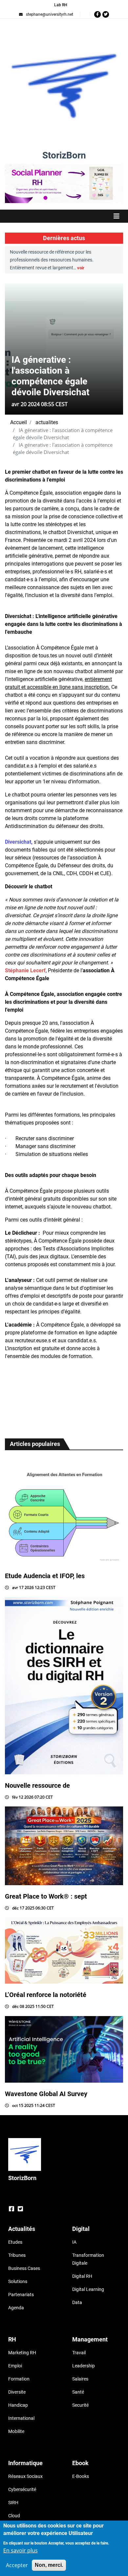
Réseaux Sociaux (25, 2476)
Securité (80, 2405)
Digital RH (82, 2276)
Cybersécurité (22, 2489)
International (21, 2418)
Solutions (18, 2281)
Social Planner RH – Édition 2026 (64, 167)
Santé (78, 2392)
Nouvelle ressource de (37, 1785)
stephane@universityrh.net (50, 14)
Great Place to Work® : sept (46, 1896)
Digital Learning (88, 2289)
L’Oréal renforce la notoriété (46, 1995)
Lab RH (61, 5)
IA (74, 2242)
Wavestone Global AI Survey (46, 2094)
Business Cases (24, 2268)
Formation (19, 2379)
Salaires (80, 2379)
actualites (47, 422)
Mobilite (16, 2431)
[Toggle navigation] (64, 216)
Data (77, 2302)
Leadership (84, 2366)
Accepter (17, 2565)
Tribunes (17, 2255)
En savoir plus (21, 2550)
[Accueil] (64, 86)
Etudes (15, 2242)
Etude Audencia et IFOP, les (45, 1576)
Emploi (15, 2366)
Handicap (18, 2405)
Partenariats (21, 2295)
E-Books (81, 2476)
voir (42, 268)
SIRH (13, 2503)
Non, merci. (49, 2565)
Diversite (17, 2392)
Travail (79, 2353)
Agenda (16, 2308)
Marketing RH (22, 2353)
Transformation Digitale (88, 2259)
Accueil (19, 422)
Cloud (14, 2516)
